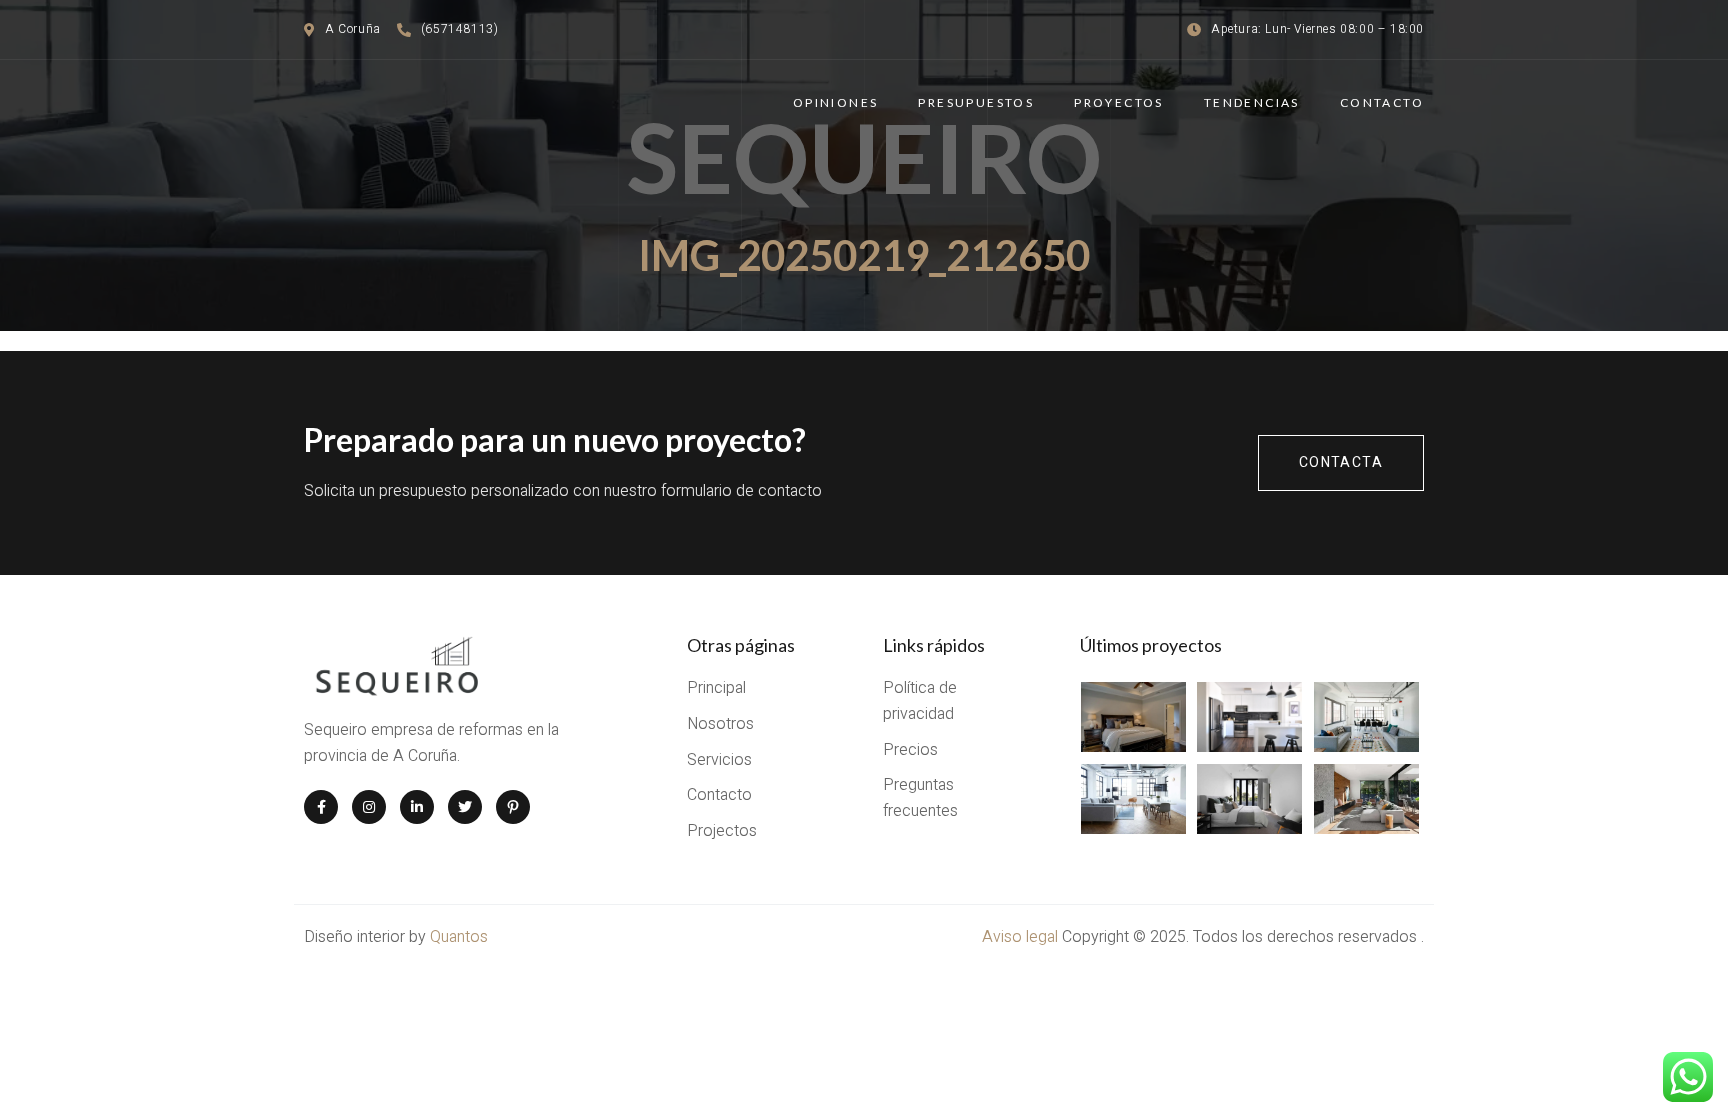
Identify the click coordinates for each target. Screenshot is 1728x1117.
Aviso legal (1022, 937)
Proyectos (1119, 102)
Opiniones (836, 102)
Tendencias (1252, 102)
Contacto (1382, 102)
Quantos (459, 937)
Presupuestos (976, 102)
